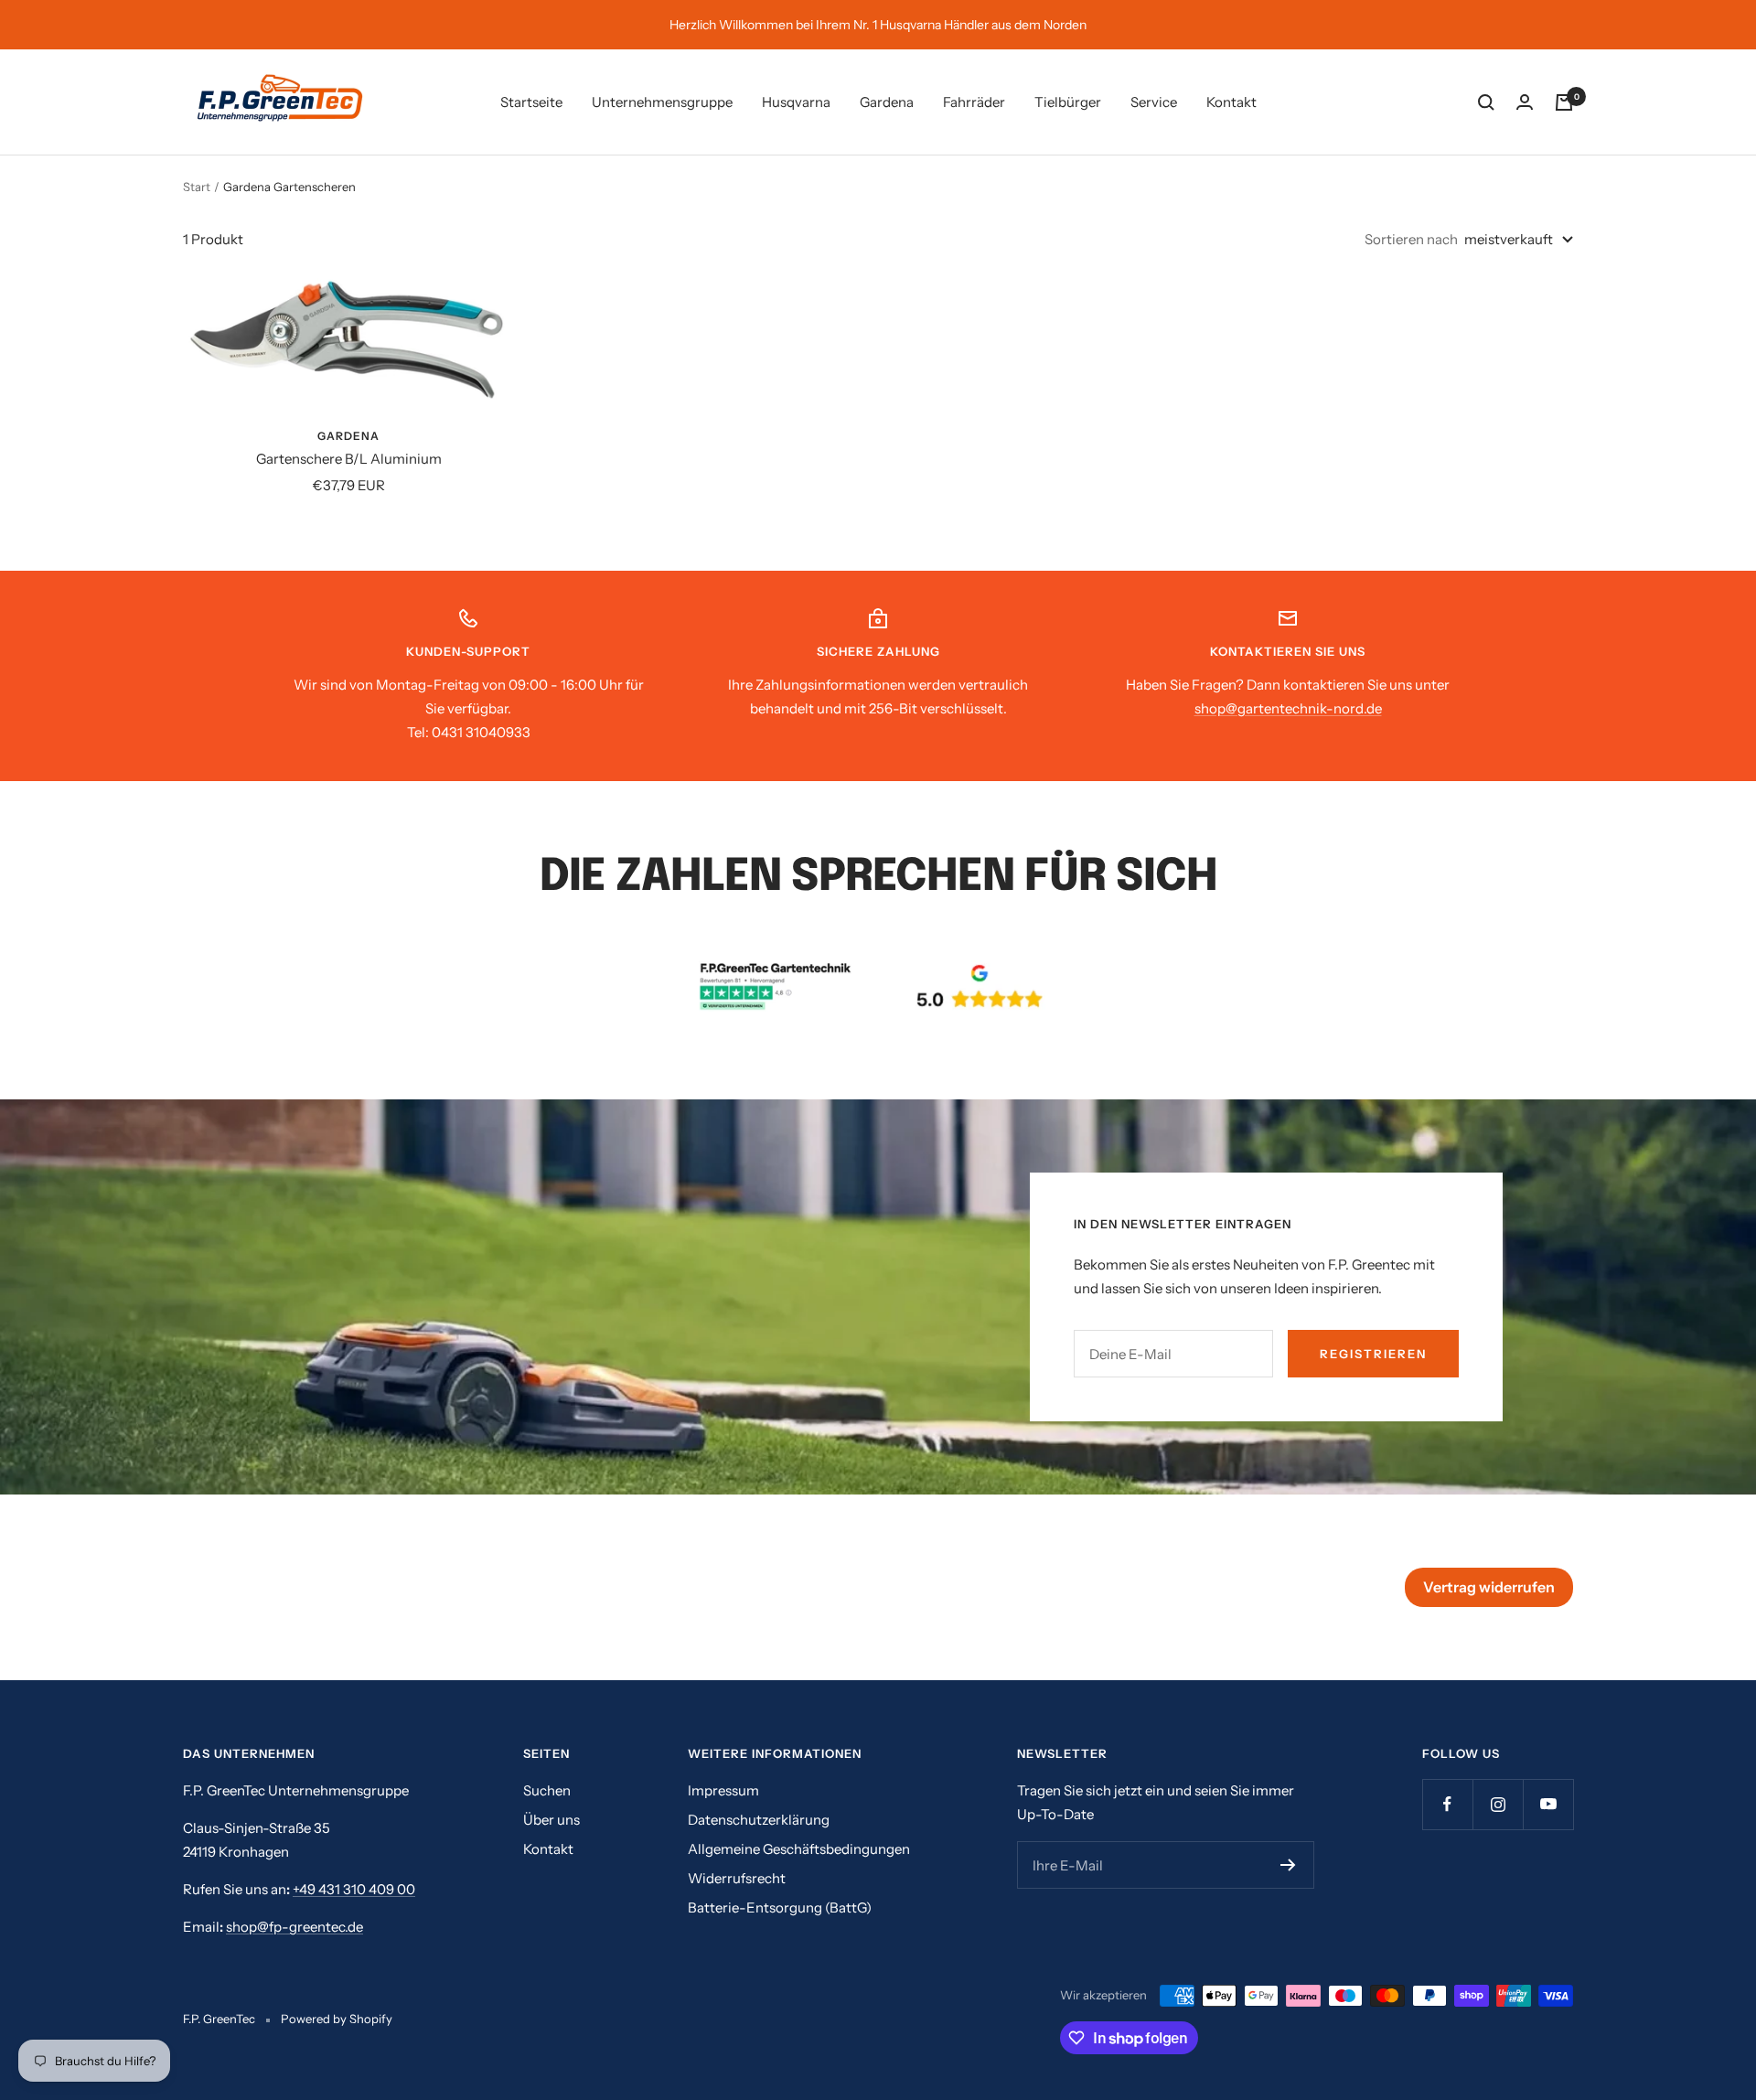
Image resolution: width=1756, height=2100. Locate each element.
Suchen (547, 1790)
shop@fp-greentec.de (294, 1927)
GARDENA (348, 436)
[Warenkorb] (1564, 102)
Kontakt (1231, 102)
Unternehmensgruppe (662, 102)
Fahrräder (974, 102)
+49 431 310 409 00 (354, 1889)
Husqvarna (796, 102)
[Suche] (1486, 102)
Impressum (723, 1790)
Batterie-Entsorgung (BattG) (780, 1907)
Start (197, 187)
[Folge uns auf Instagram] (1498, 1804)
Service (1154, 102)
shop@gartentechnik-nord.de (1288, 708)
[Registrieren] (1288, 1865)
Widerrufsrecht (737, 1878)
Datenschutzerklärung (759, 1820)
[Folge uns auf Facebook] (1447, 1804)
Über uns (551, 1820)
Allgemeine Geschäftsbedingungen (799, 1849)
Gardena (887, 102)
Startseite (531, 102)
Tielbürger (1068, 102)
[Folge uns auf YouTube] (1548, 1804)
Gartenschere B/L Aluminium (349, 459)
